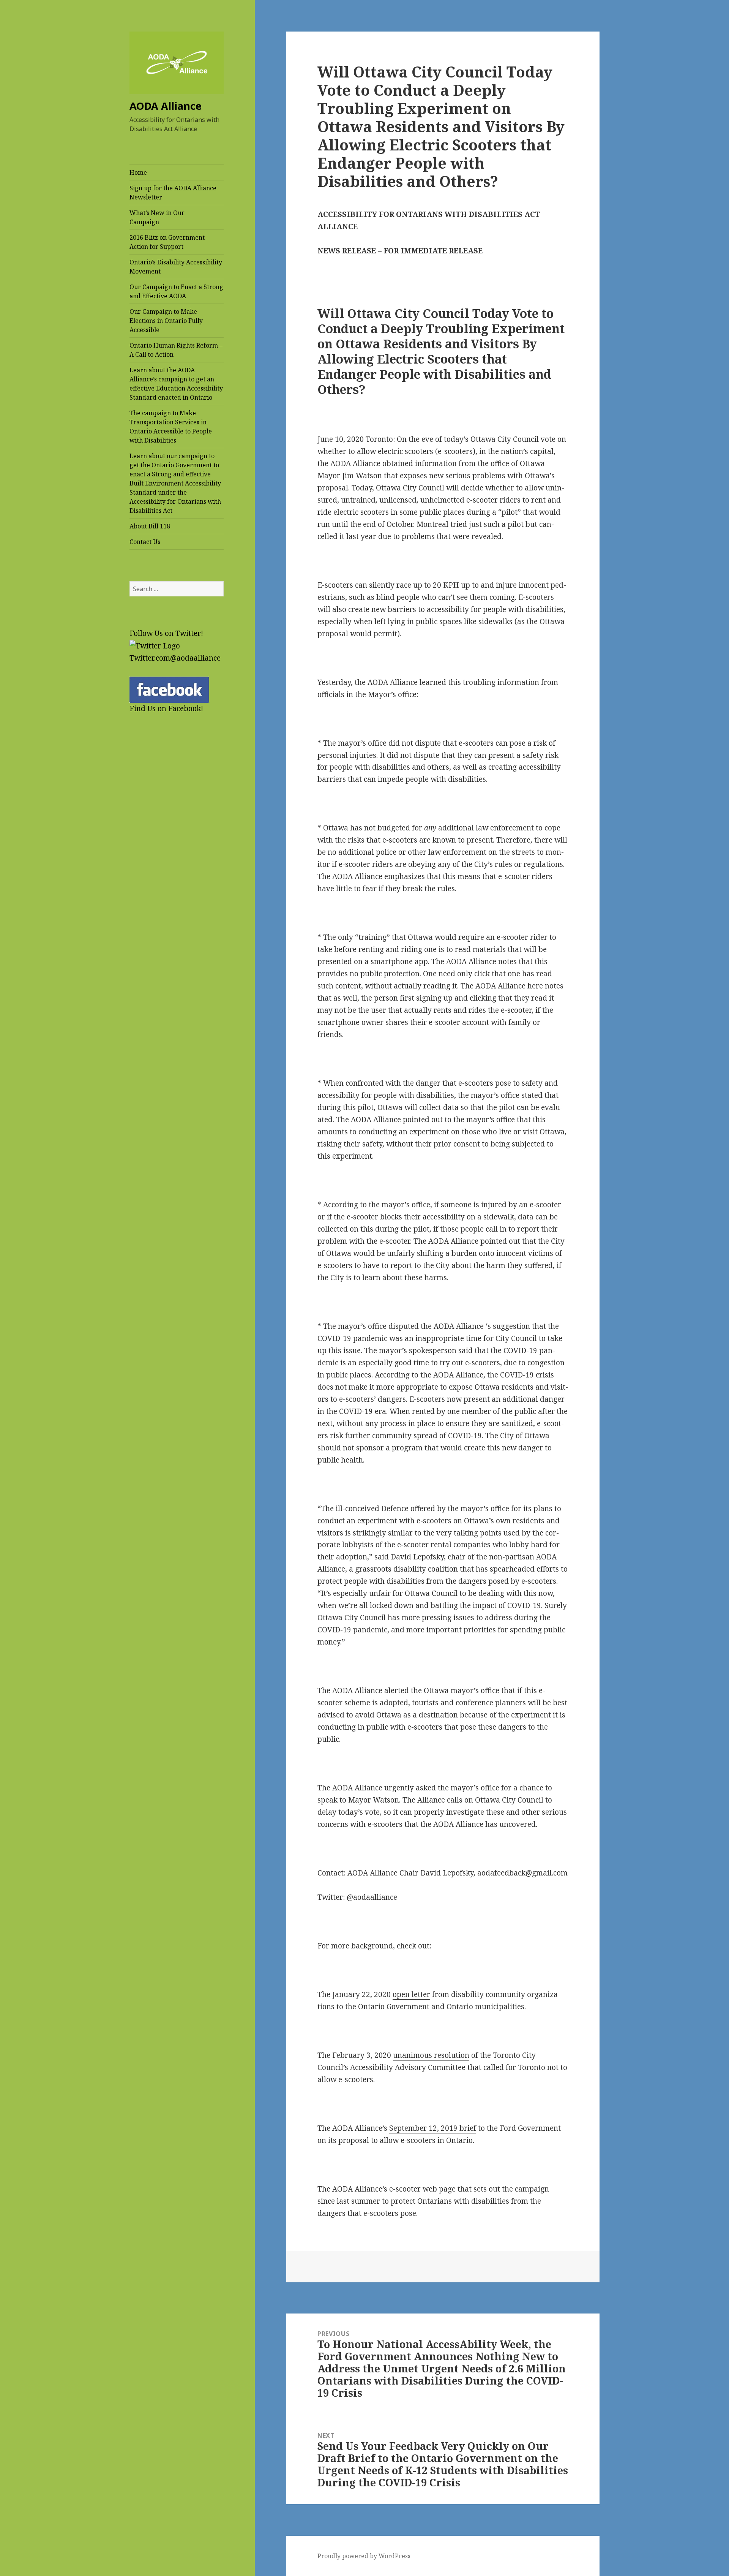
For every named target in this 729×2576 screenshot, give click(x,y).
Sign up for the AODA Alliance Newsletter (173, 193)
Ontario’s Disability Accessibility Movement (176, 267)
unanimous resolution (431, 2055)
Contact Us (145, 542)
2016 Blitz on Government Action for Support (167, 242)
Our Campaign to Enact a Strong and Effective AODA (176, 291)
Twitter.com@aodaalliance (175, 658)
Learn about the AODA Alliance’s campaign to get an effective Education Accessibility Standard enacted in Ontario (176, 384)
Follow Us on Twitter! (166, 633)
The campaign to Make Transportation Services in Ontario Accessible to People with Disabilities (171, 427)
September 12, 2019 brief (433, 2128)
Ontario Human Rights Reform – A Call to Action (176, 350)
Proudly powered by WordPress (364, 2556)
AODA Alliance (372, 1873)
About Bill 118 (150, 526)
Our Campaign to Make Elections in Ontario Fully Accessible (166, 321)
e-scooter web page (422, 2189)
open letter (411, 1994)
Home (138, 172)
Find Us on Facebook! (166, 708)
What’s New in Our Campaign (157, 217)
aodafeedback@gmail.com (522, 1873)
